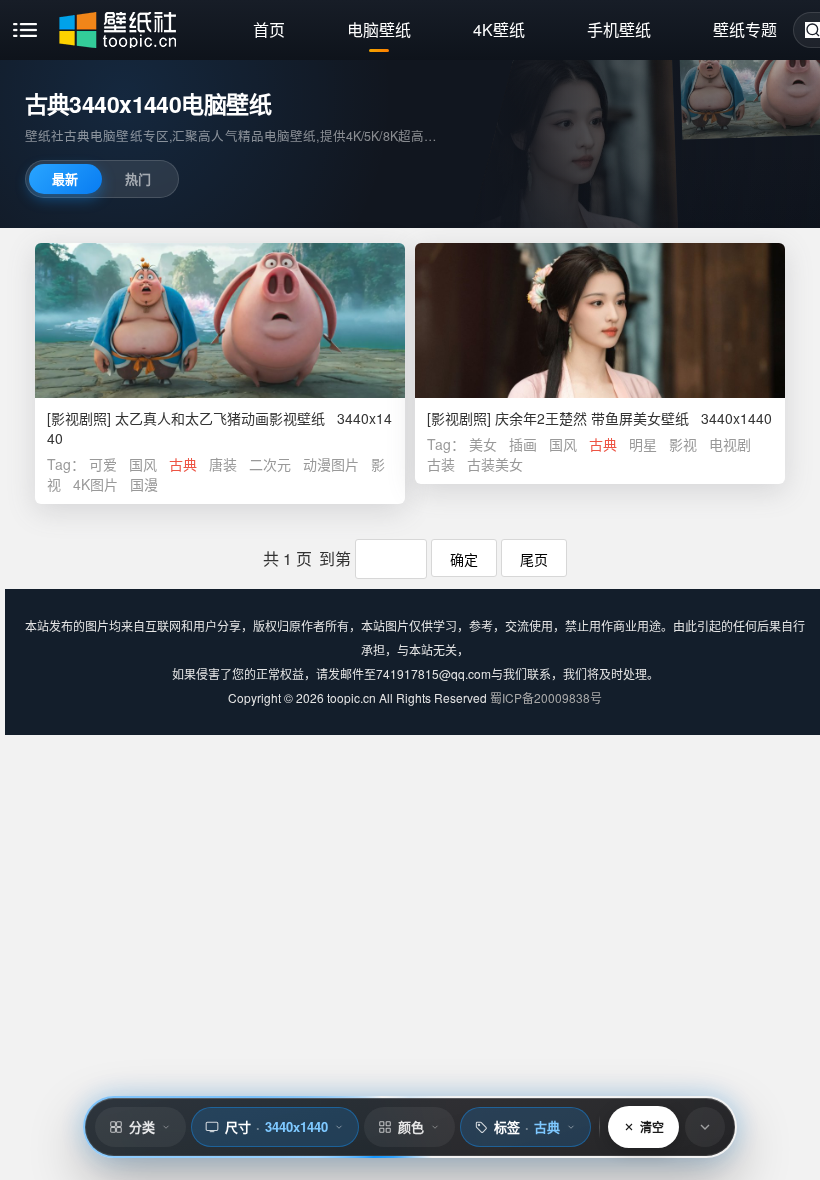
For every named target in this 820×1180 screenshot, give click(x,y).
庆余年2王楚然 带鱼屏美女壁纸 (592, 418)
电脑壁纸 (379, 29)
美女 (483, 444)
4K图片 (95, 484)
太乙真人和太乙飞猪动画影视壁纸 (220, 418)
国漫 (144, 484)
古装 (441, 464)
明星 (643, 444)
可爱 (103, 464)
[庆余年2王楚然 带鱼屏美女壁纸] (600, 320)
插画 (523, 444)
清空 (652, 1127)
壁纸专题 (745, 29)
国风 (143, 464)
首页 (269, 29)
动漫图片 (331, 464)
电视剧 (730, 444)
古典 (183, 464)
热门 (138, 178)
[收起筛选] (705, 1127)
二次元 (270, 464)
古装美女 (495, 464)
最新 (65, 178)
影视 (683, 444)
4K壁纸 (499, 29)
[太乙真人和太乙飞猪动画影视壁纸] (220, 320)
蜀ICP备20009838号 (546, 697)
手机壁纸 (619, 29)
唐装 (223, 464)
